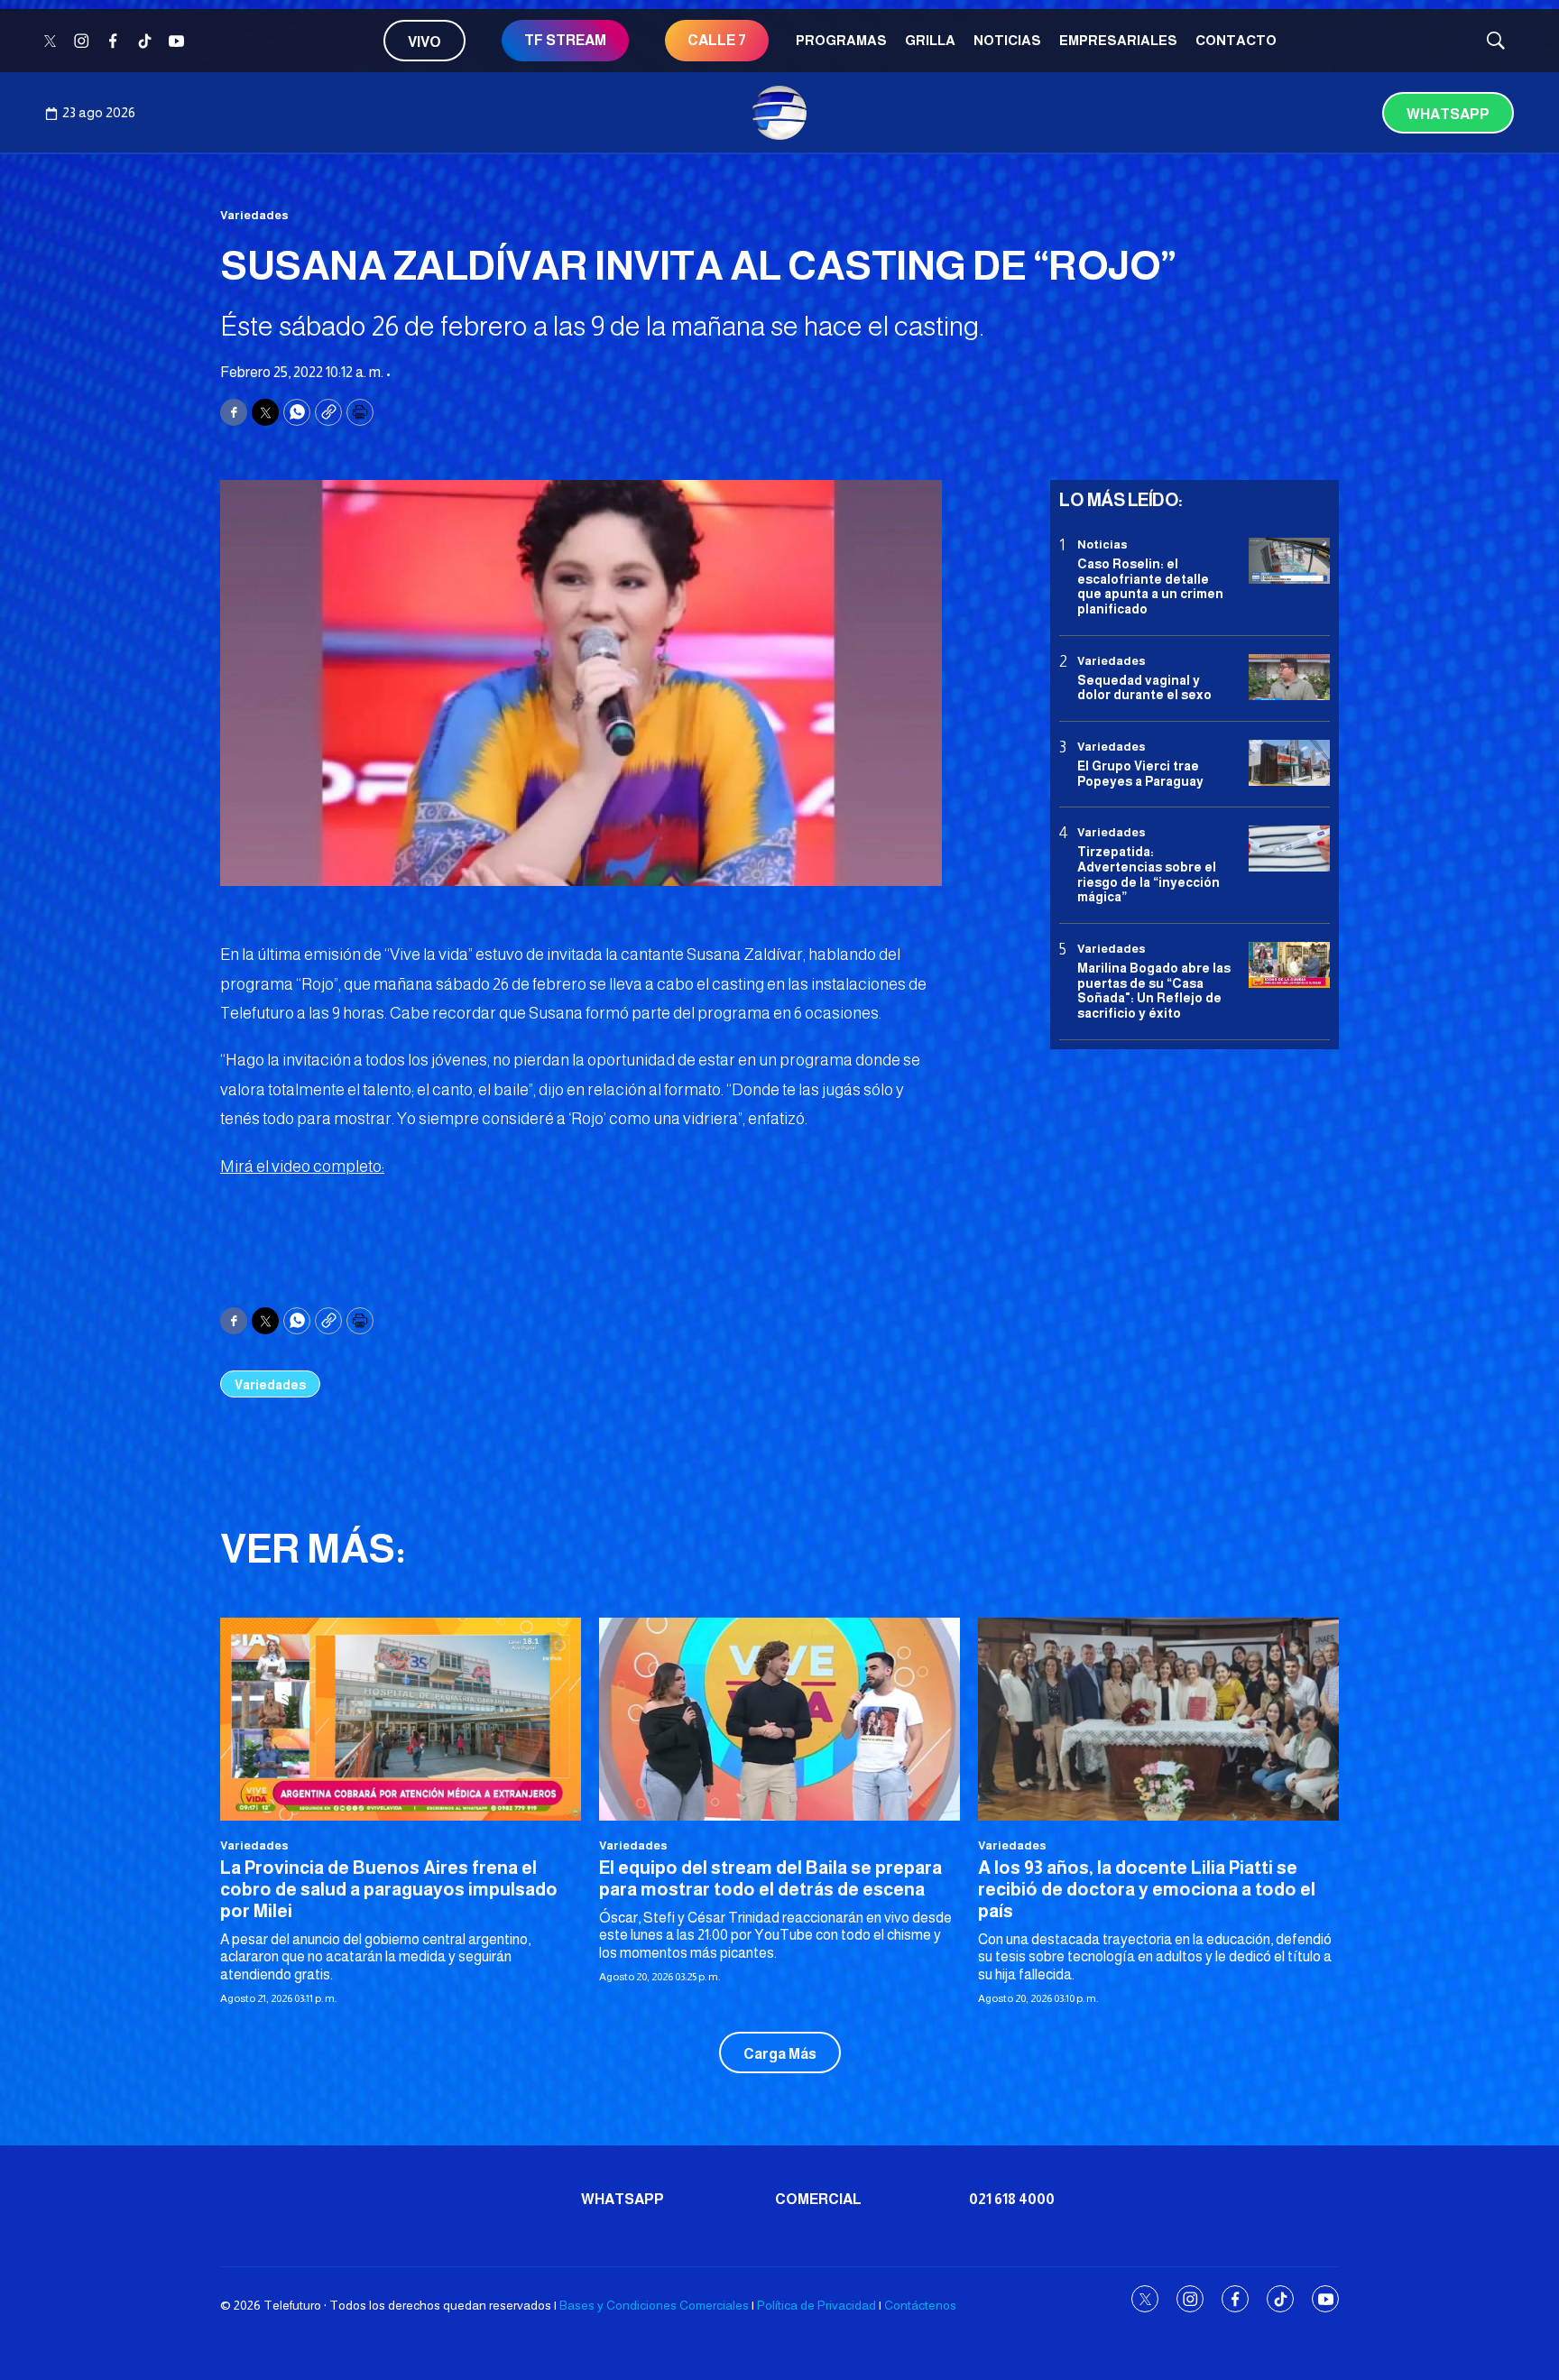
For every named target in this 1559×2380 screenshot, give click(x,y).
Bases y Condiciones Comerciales (654, 2305)
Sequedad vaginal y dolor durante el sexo (1144, 687)
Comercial (818, 2199)
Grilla (930, 40)
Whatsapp (1448, 114)
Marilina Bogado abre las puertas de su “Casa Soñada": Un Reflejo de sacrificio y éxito (1154, 990)
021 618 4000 (1012, 2199)
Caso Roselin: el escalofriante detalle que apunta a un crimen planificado (1150, 586)
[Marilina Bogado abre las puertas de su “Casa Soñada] (1289, 965)
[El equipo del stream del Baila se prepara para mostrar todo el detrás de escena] (779, 1719)
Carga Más (780, 2054)
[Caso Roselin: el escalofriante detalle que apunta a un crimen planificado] (1289, 561)
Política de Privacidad (816, 2305)
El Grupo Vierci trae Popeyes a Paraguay (1140, 773)
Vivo (424, 42)
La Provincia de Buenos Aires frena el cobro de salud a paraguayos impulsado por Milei (389, 1889)
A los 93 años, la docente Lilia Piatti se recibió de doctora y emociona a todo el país (1147, 1889)
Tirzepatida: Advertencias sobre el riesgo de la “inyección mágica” (1148, 874)
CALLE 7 (717, 40)
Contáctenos (920, 2305)
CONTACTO (1236, 40)
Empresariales (1118, 40)
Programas (841, 40)
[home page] (779, 113)
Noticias (1007, 40)
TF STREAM (565, 40)
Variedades (254, 215)
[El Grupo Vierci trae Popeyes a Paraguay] (1289, 763)
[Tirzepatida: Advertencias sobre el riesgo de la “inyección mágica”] (1289, 849)
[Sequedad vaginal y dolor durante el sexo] (1289, 677)
